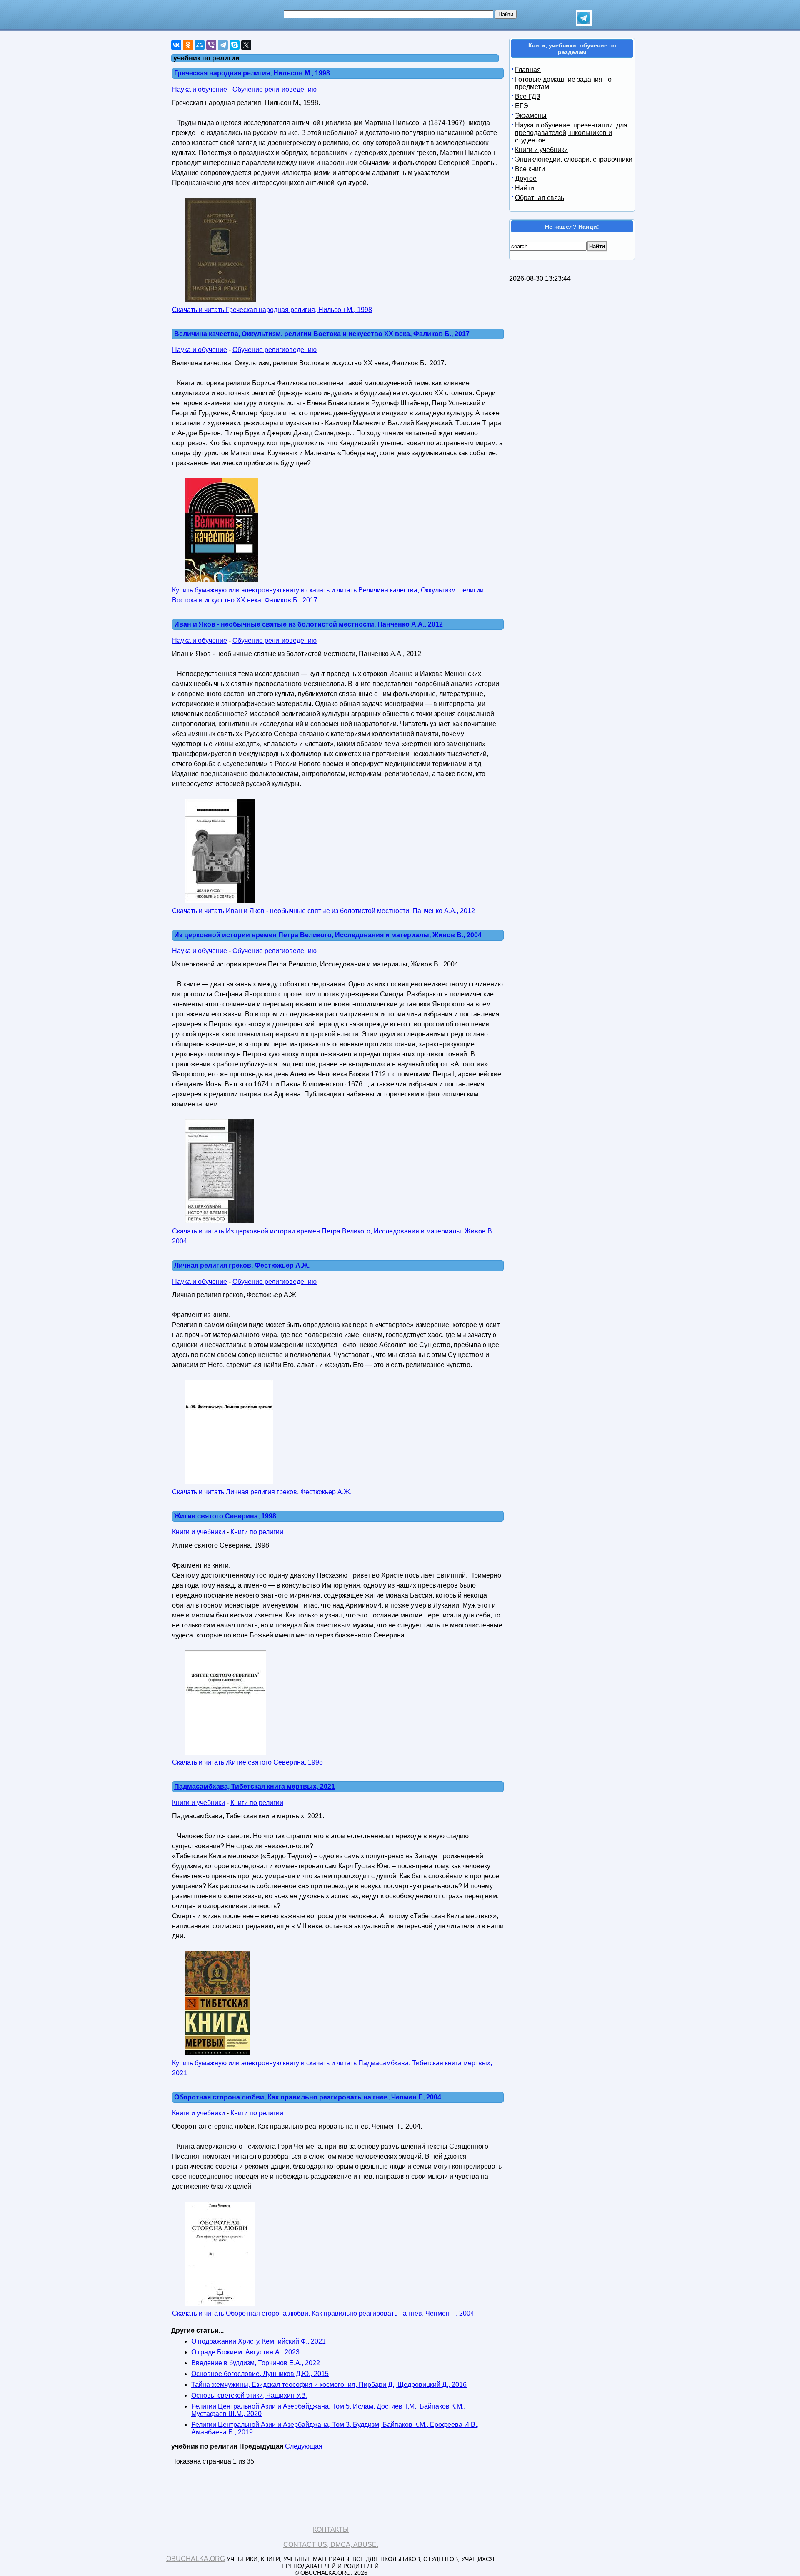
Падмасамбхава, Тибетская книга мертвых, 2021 (255, 1786)
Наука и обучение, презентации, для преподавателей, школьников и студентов (571, 133)
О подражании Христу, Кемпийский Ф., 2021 (259, 2341)
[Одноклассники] (188, 45)
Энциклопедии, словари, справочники (574, 159)
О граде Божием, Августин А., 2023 (245, 2352)
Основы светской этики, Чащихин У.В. (249, 2395)
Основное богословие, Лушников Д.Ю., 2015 (260, 2374)
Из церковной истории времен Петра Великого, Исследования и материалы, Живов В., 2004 (328, 935)
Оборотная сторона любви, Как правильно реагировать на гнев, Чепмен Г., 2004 (308, 2097)
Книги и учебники (199, 1532)
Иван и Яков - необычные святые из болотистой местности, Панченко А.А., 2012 (309, 624)
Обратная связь (540, 198)
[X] (246, 45)
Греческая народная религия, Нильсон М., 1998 (252, 73)
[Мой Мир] (200, 45)
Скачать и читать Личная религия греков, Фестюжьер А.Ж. (262, 1492)
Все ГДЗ (528, 96)
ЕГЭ (522, 106)
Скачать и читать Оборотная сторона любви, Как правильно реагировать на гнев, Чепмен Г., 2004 (323, 2313)
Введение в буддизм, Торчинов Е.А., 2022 (256, 2363)
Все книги (530, 169)
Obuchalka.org (196, 2559)
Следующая (304, 2446)
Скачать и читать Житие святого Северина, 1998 (247, 1762)
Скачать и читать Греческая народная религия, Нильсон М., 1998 (272, 310)
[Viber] (211, 45)
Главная (528, 70)
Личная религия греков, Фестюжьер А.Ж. (242, 1265)
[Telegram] (223, 45)
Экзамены (531, 116)
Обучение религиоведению (275, 89)
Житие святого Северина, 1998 (225, 1516)
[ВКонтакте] (176, 45)
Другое (526, 178)
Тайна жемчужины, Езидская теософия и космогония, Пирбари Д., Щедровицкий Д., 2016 (329, 2385)
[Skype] (235, 45)
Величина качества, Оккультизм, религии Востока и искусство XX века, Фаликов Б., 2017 (322, 334)
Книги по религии (257, 1532)
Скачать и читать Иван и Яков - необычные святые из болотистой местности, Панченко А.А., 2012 (324, 911)
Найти (525, 188)
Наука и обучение (200, 89)
